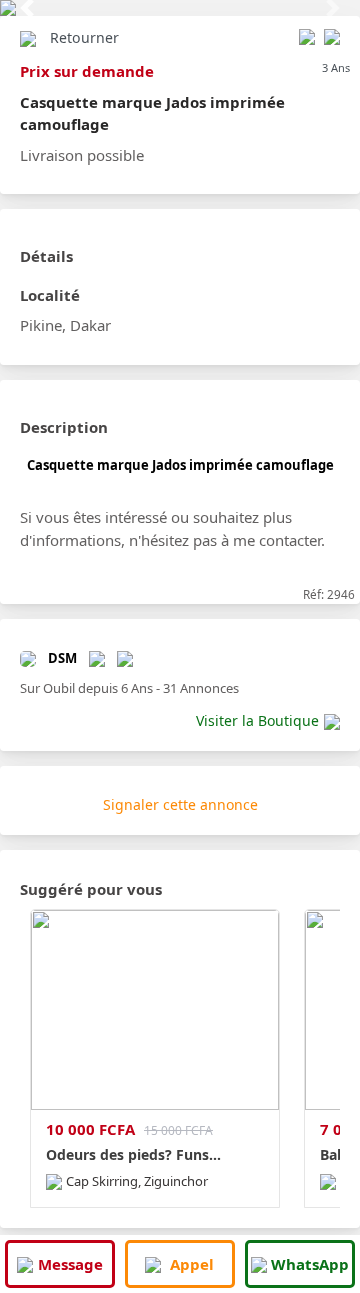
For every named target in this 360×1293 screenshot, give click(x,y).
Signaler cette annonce (180, 804)
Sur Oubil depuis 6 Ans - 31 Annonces (129, 688)
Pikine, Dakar (65, 325)
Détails (46, 256)
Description (64, 427)
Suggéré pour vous (91, 889)
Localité (50, 295)
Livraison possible (82, 155)
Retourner (84, 37)
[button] (27, 8)
